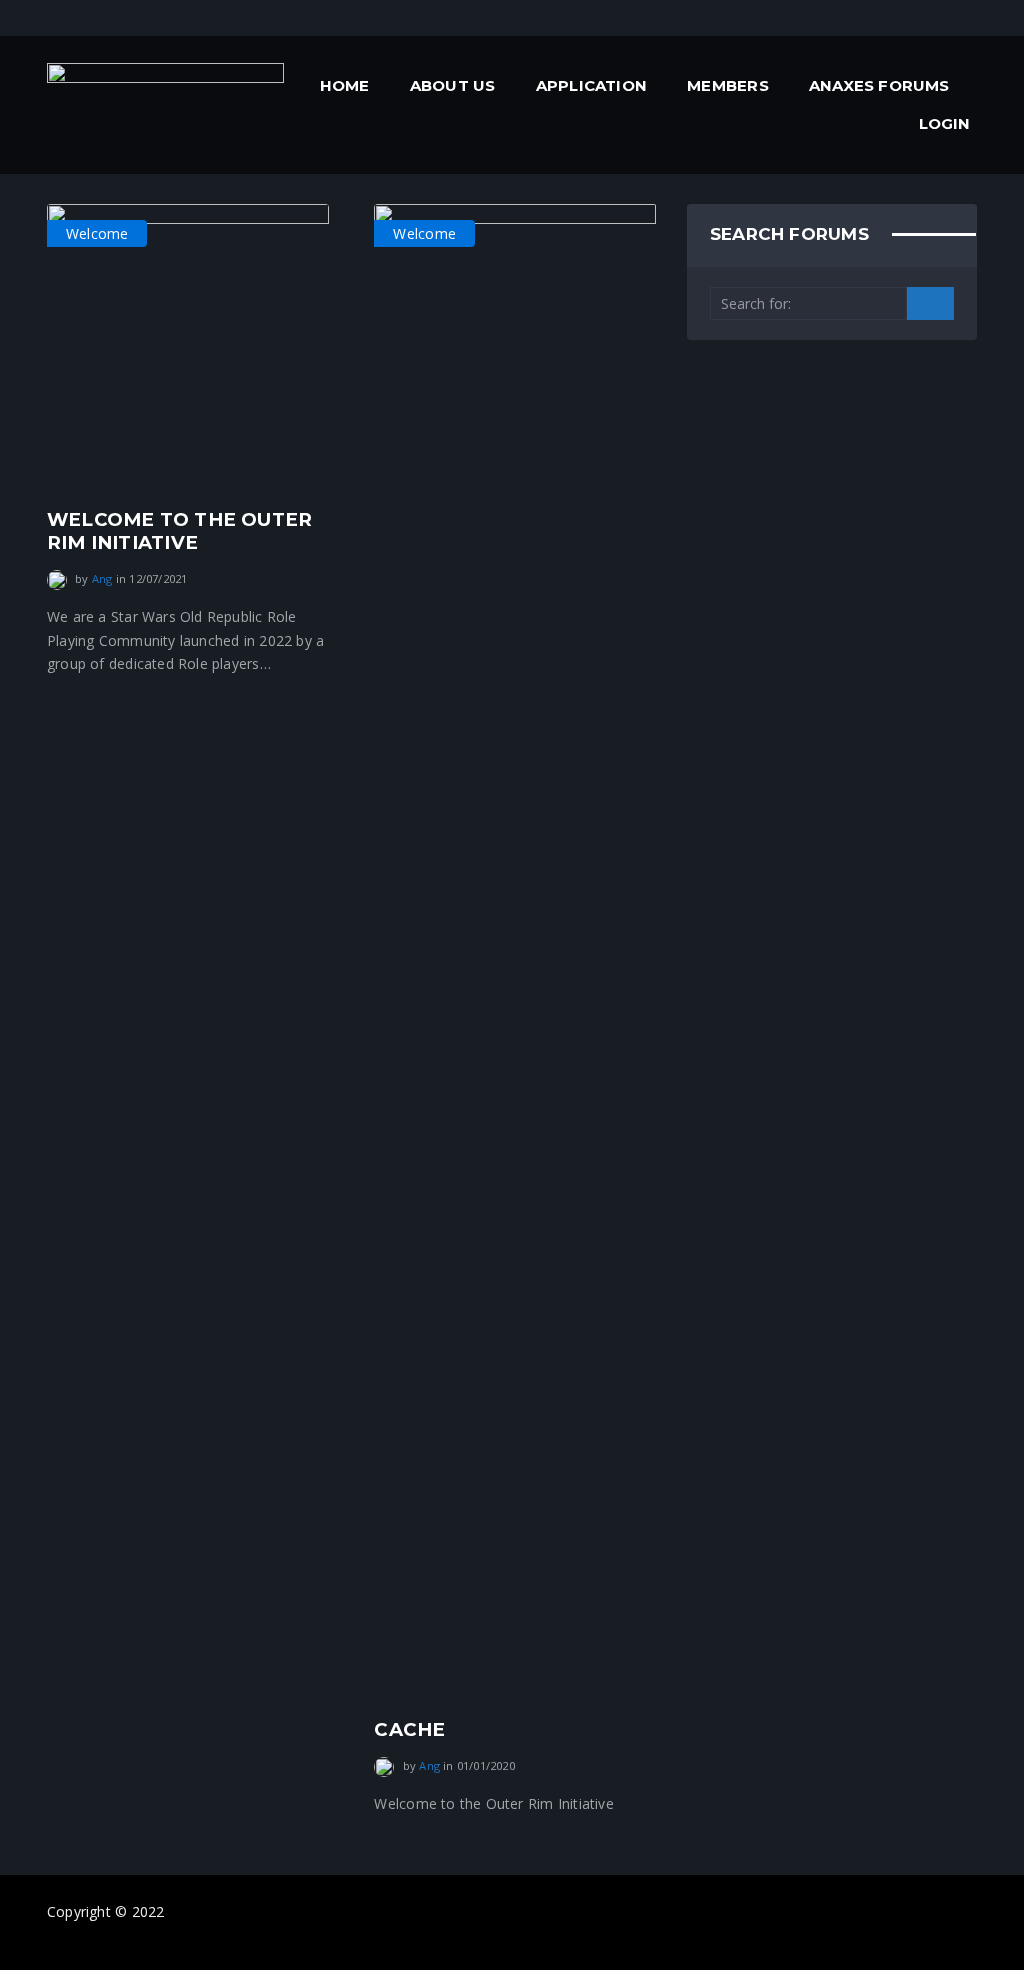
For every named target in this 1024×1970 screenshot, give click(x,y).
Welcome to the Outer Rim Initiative (179, 530)
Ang (102, 578)
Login (945, 123)
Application (591, 85)
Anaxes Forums (879, 85)
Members (727, 85)
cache (409, 1729)
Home (345, 85)
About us (453, 85)
